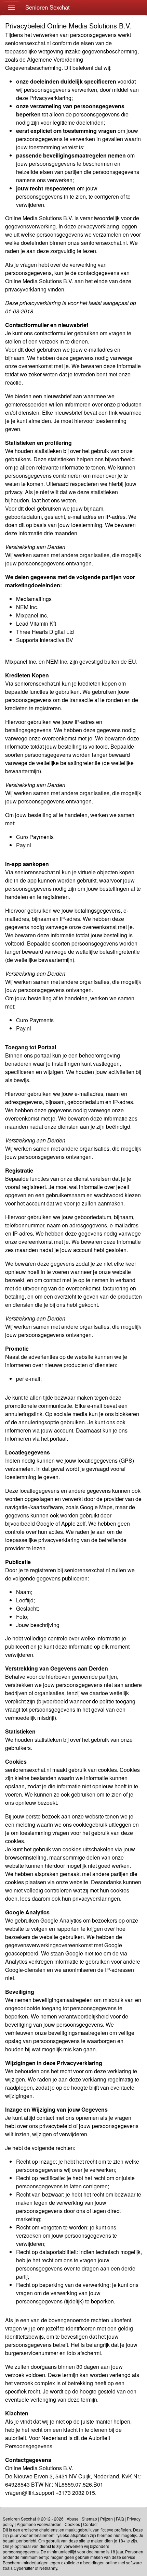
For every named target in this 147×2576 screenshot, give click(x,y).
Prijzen (106, 2519)
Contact (90, 2524)
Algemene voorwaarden (39, 2524)
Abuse (73, 2519)
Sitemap (89, 2519)
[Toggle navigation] (11, 7)
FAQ (120, 2519)
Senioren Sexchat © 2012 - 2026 (33, 2519)
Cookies (72, 2524)
